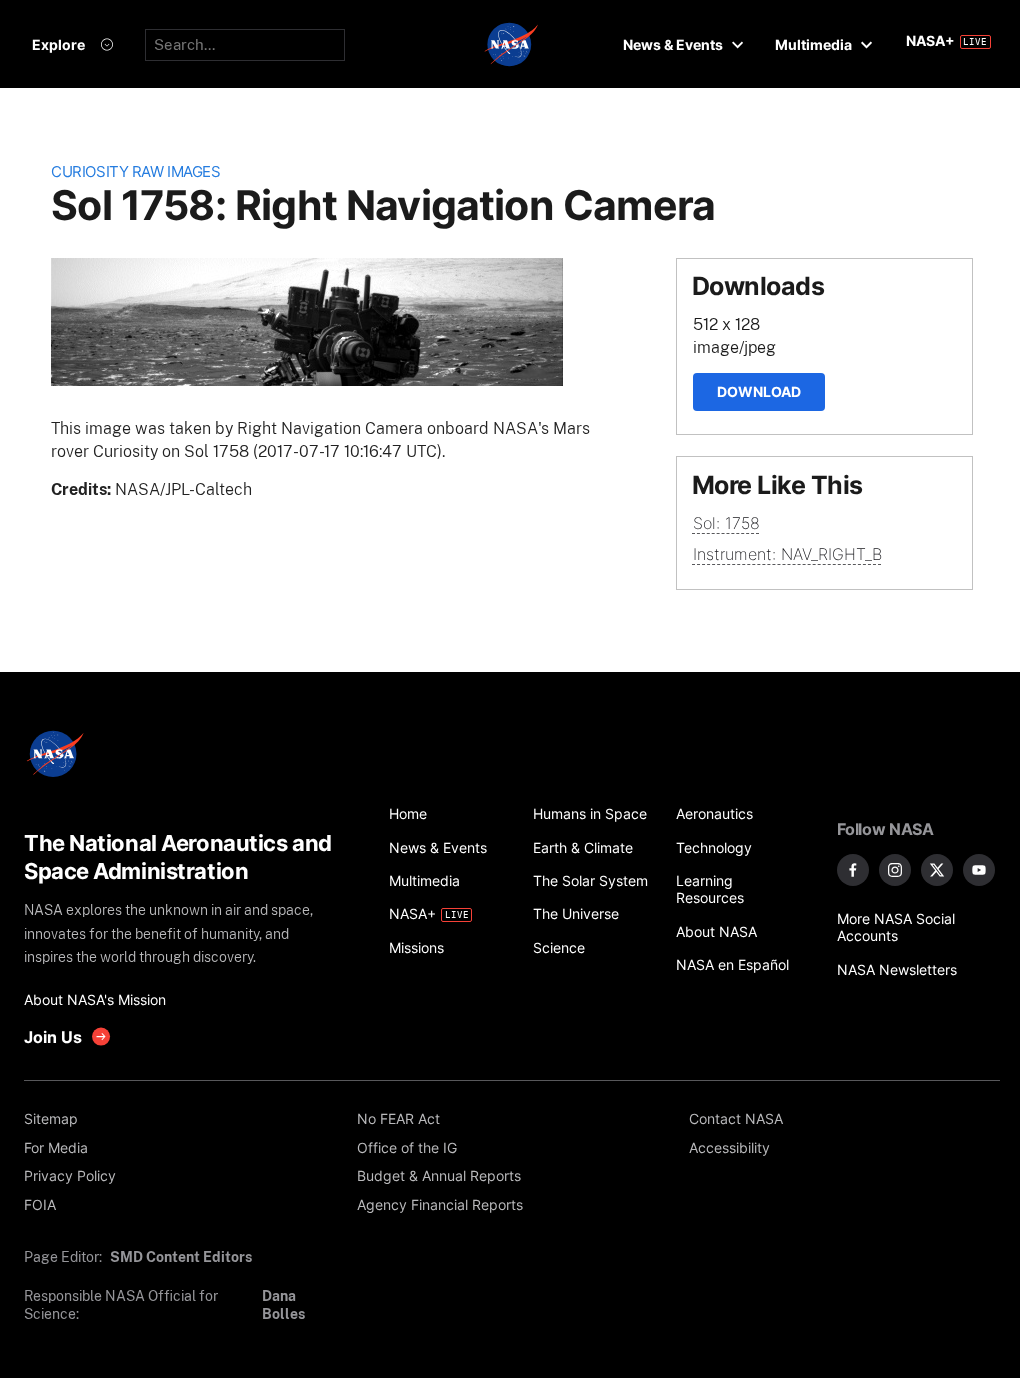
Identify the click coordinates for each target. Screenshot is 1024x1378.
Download (759, 391)
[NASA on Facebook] (853, 870)
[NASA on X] (937, 870)
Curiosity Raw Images (135, 172)
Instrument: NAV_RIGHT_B (787, 554)
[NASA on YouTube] (979, 870)
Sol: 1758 (726, 523)
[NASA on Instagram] (895, 870)
